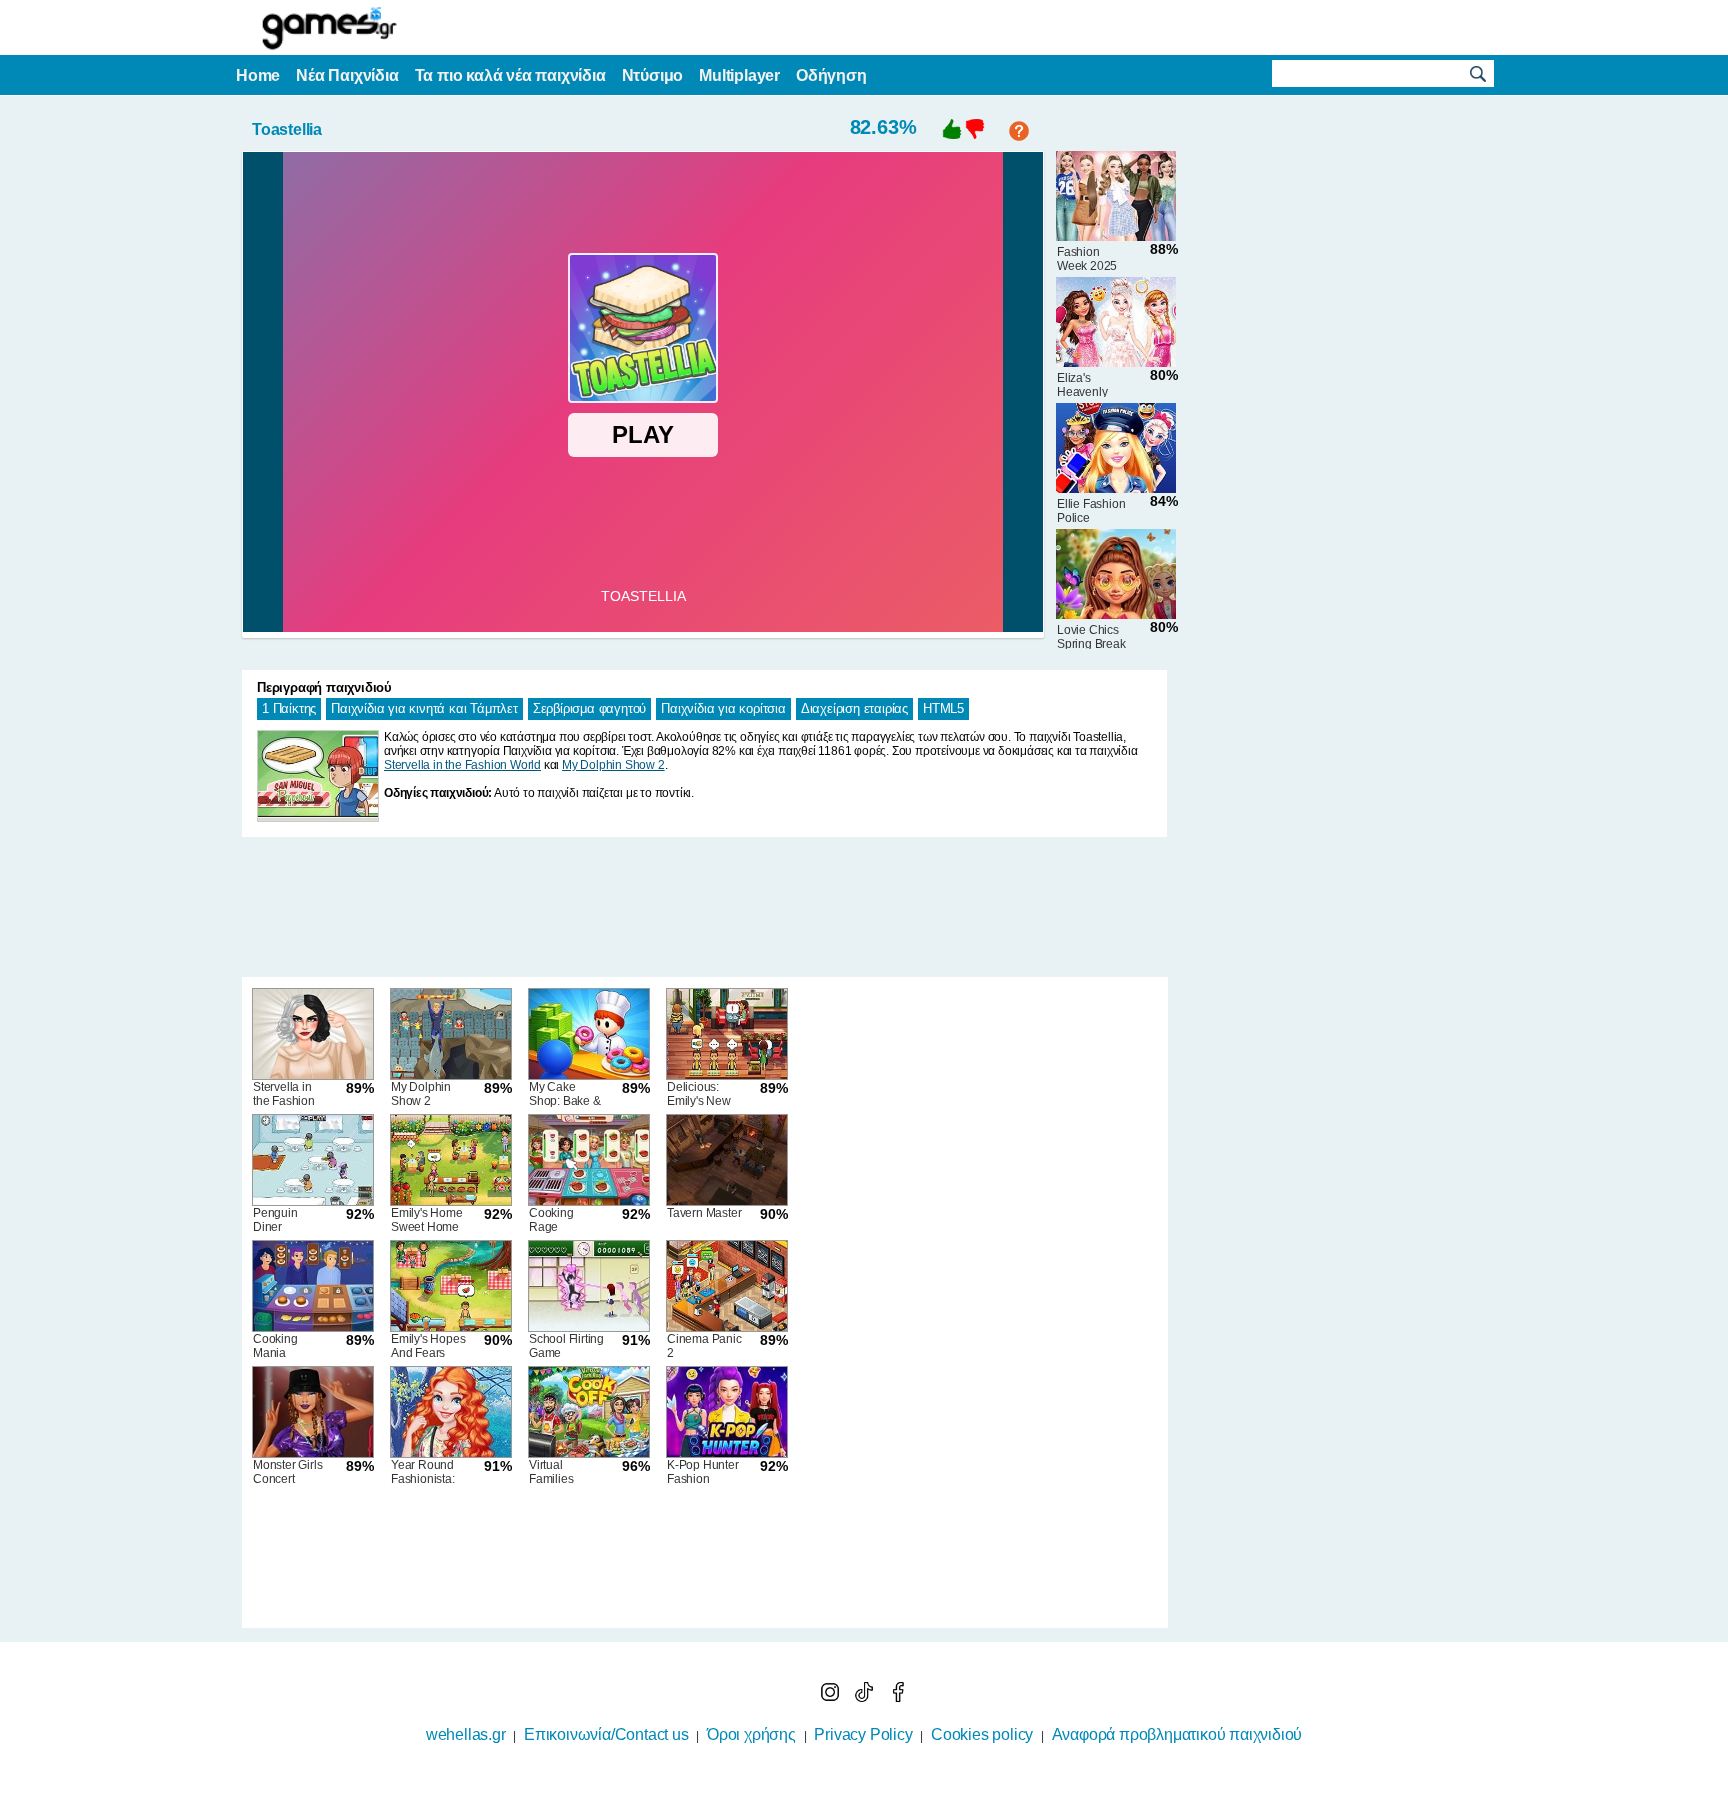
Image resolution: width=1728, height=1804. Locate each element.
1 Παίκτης (289, 708)
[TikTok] (866, 1696)
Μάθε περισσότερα (851, 1791)
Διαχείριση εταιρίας (854, 708)
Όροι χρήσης (751, 1734)
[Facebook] (898, 1696)
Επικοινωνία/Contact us (606, 1734)
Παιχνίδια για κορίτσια (723, 708)
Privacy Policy (863, 1734)
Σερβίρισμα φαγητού (589, 708)
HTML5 (943, 708)
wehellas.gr (466, 1734)
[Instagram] (832, 1696)
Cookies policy (982, 1734)
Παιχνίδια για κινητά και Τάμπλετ (424, 708)
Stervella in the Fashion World (462, 765)
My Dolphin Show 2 (613, 765)
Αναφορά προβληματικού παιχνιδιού (1177, 1734)
